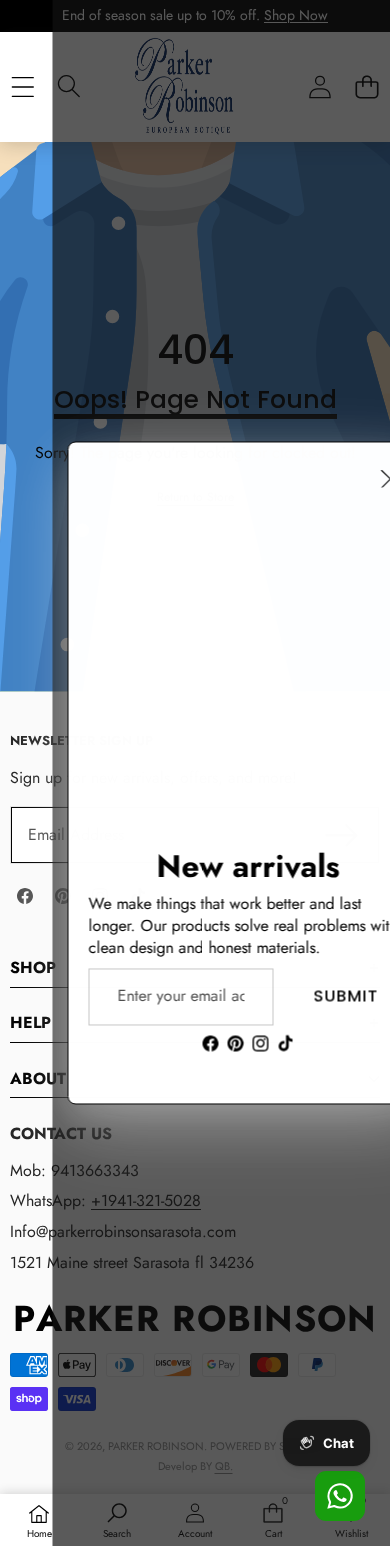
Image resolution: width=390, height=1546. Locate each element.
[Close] (338, 478)
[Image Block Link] (195, 621)
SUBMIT (293, 996)
